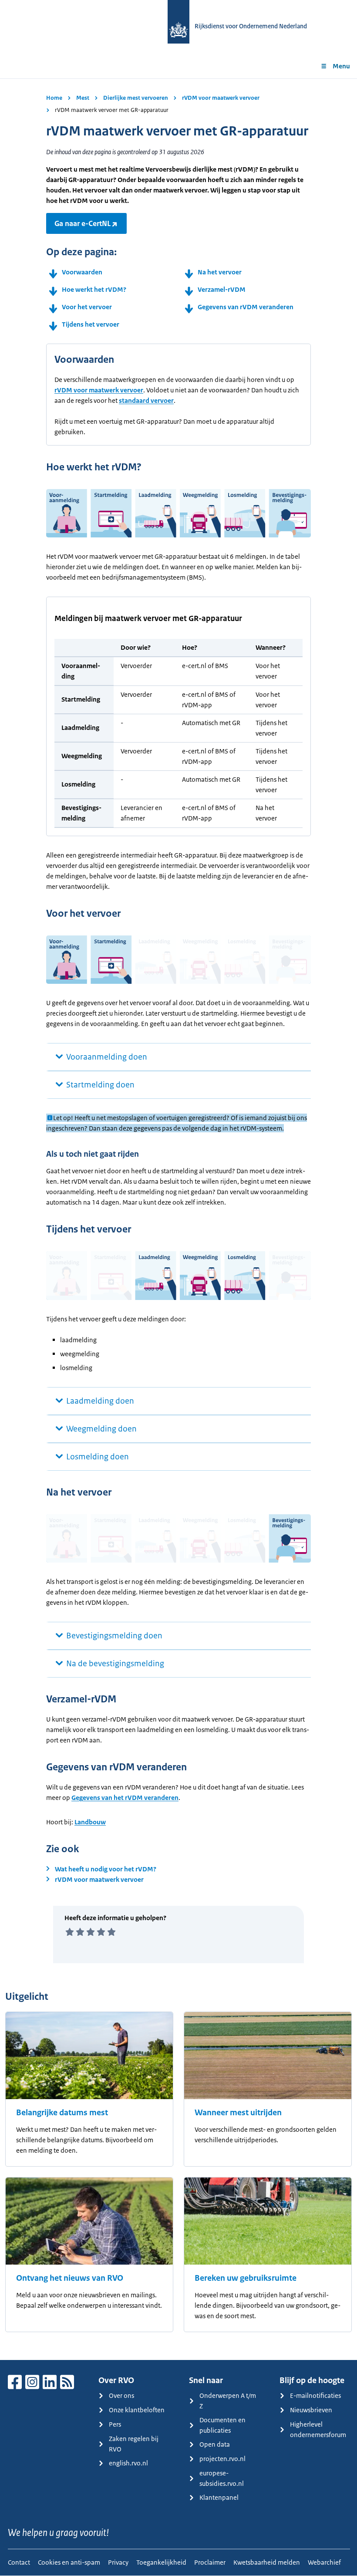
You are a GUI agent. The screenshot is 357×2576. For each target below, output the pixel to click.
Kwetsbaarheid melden (267, 2562)
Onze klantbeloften (137, 2410)
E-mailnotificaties (315, 2395)
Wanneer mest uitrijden (238, 2113)
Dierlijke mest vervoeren (136, 98)
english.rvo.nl (128, 2463)
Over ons (121, 2395)
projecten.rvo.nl (222, 2459)
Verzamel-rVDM (222, 289)
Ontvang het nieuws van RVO (70, 2278)
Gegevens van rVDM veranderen (246, 307)
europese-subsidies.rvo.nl (222, 2478)
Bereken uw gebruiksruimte (246, 2278)
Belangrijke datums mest (62, 2113)
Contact (19, 2562)
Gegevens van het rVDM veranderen (125, 1798)
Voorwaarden (82, 272)
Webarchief (324, 2562)
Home (54, 98)
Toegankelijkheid (161, 2562)
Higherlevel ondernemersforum (318, 2429)
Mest (83, 98)
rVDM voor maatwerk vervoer (221, 98)
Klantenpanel (219, 2497)
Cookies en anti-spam (69, 2562)
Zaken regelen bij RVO (134, 2444)
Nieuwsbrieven (311, 2410)
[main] (178, 1219)
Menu (341, 66)
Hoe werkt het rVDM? (94, 289)
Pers (115, 2424)
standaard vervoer (146, 400)
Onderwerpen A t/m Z (228, 2401)
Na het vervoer (220, 272)
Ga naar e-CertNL (83, 223)
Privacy (118, 2562)
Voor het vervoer (87, 307)
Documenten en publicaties (222, 2425)
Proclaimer (210, 2562)
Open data (215, 2444)
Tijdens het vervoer (91, 324)
